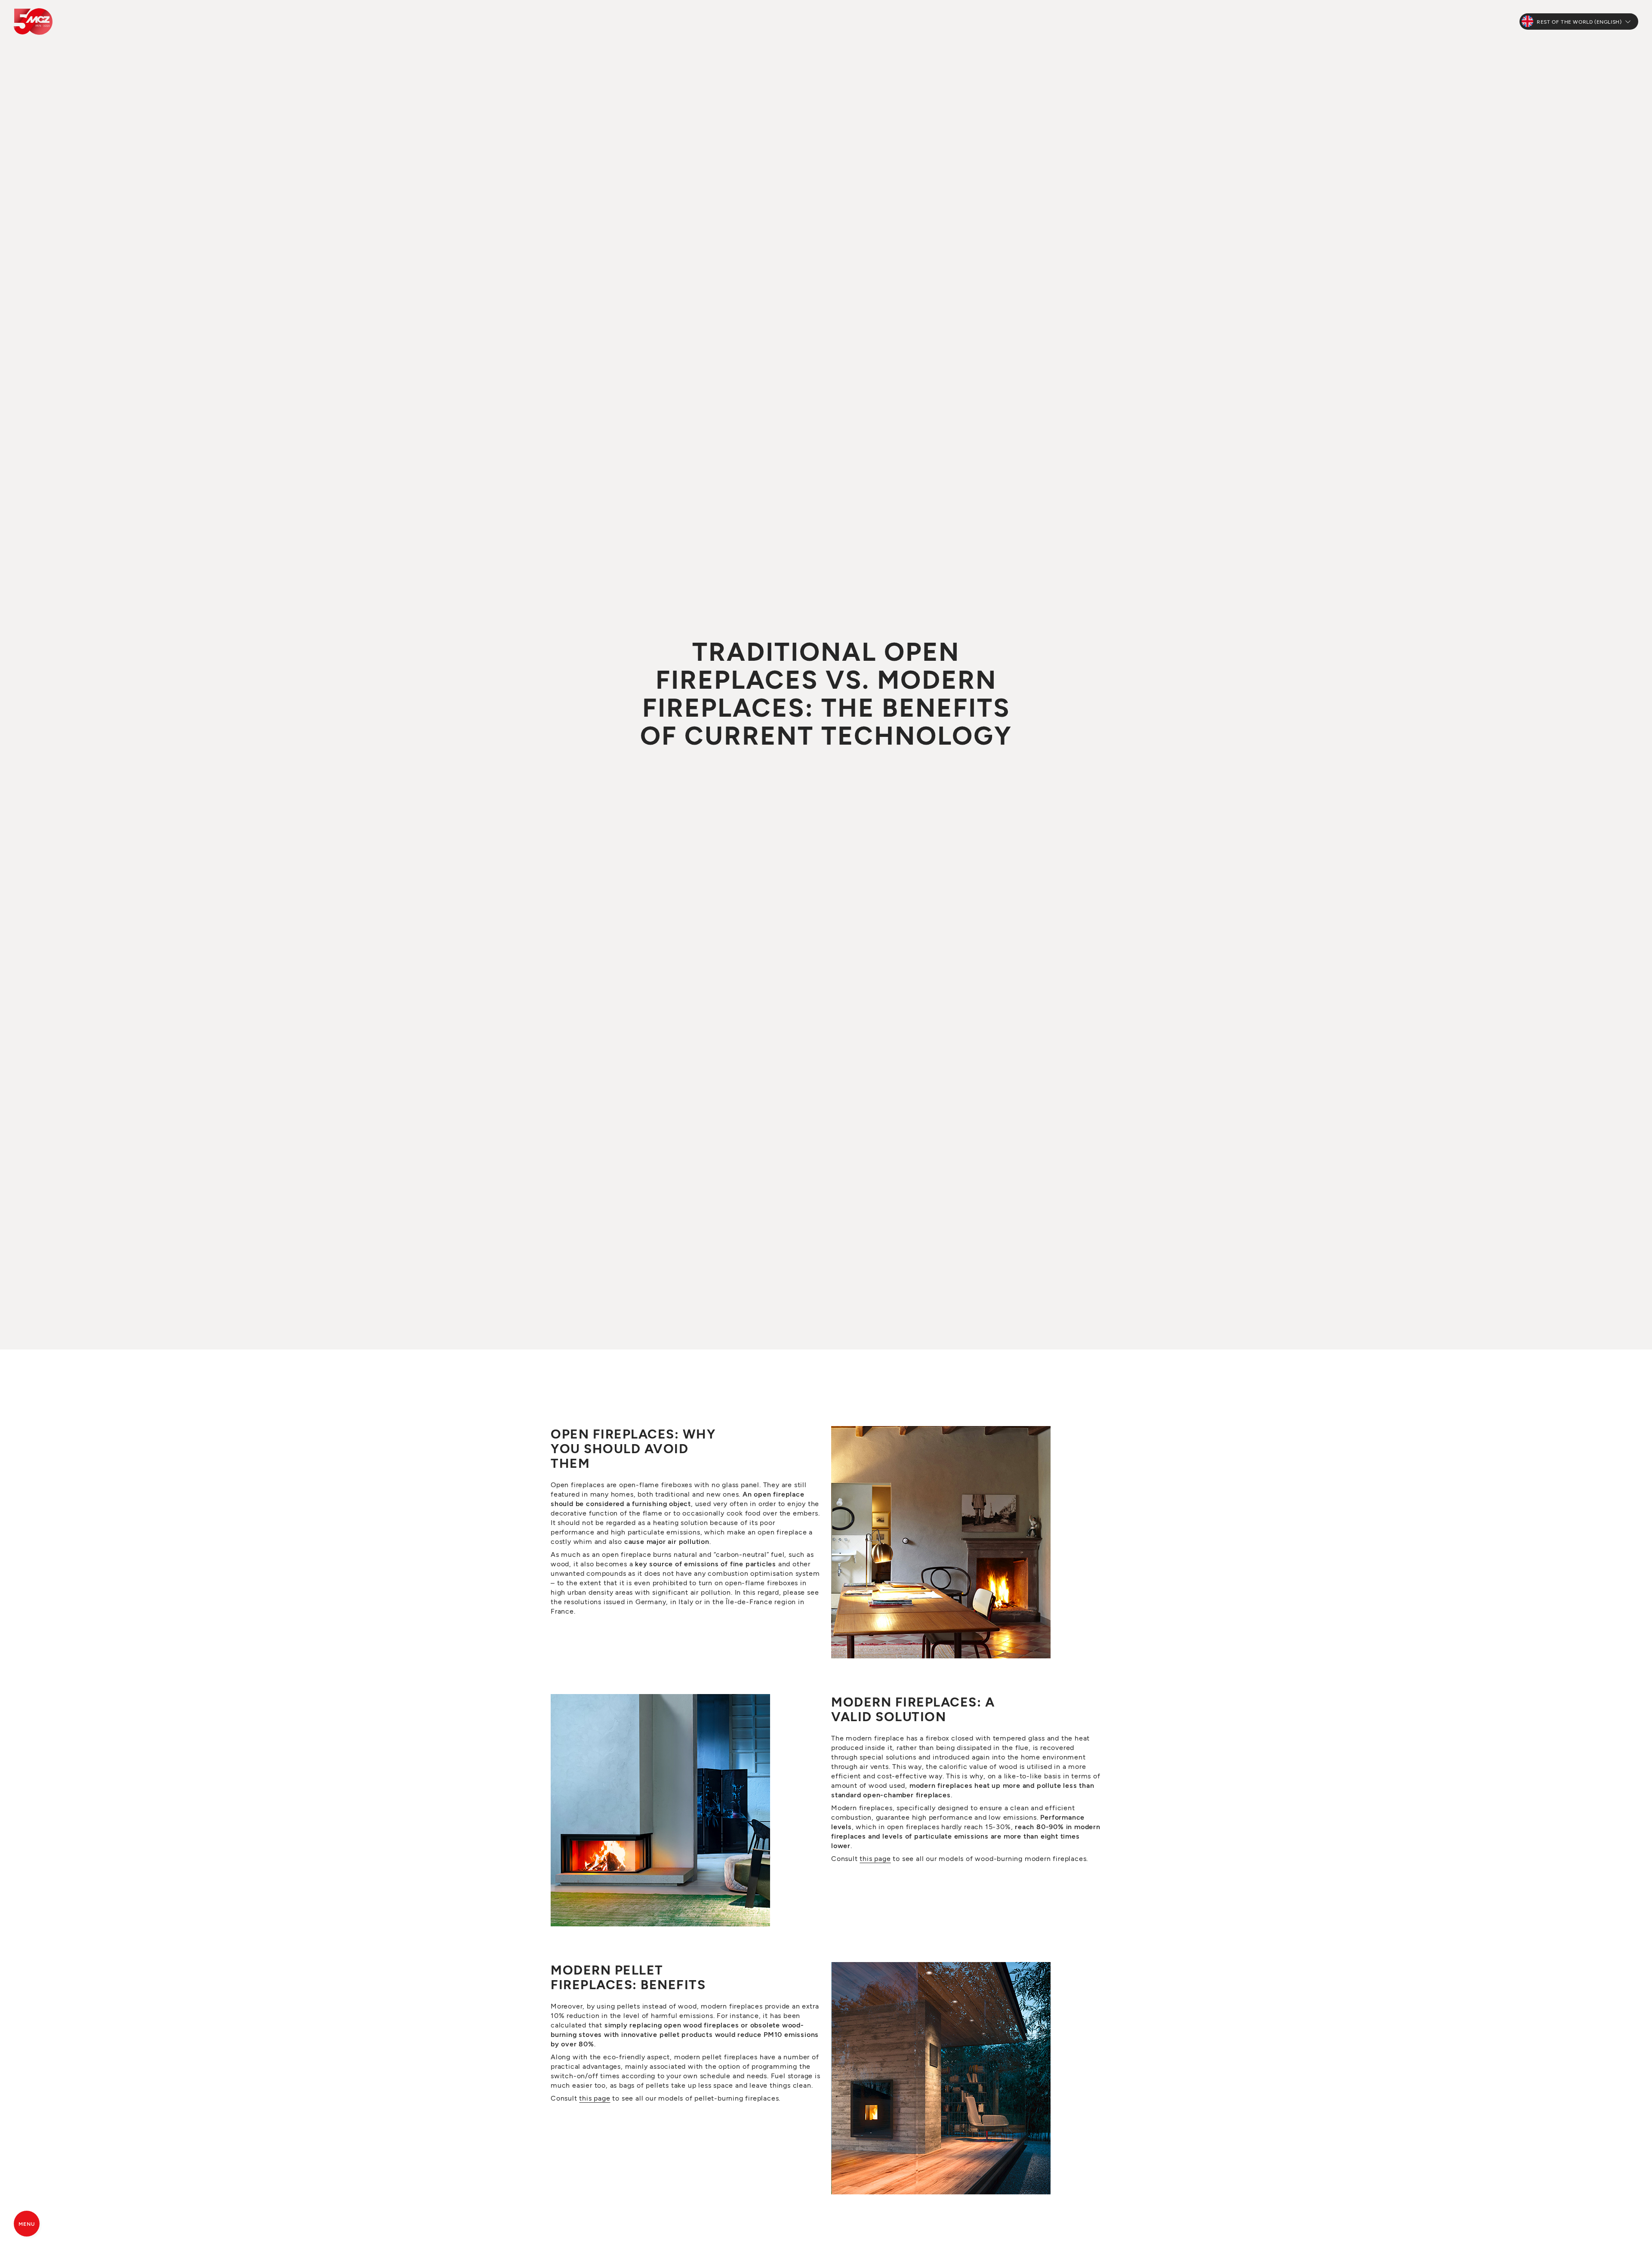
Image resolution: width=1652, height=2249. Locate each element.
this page (875, 1858)
